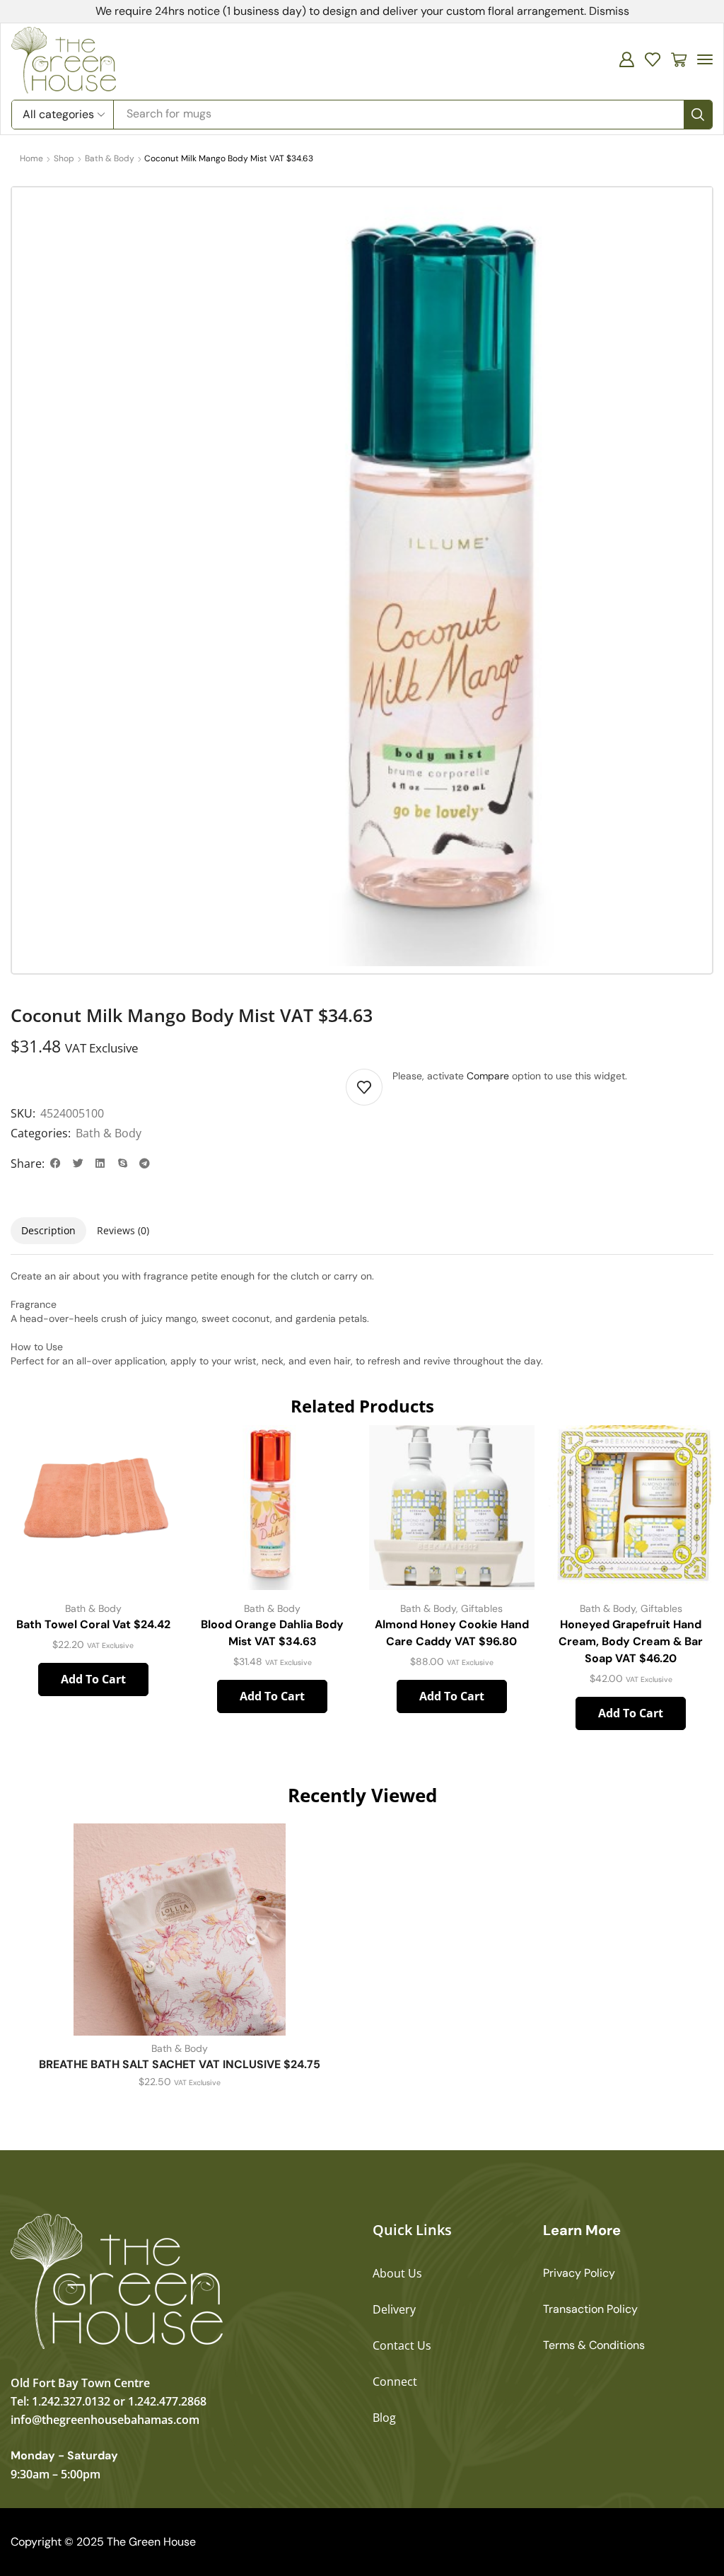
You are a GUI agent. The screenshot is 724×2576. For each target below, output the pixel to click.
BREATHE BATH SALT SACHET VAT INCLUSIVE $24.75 (180, 2064)
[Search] (698, 115)
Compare (488, 1076)
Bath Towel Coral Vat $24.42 (93, 1624)
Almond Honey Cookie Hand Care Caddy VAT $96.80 (452, 1633)
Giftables (482, 1608)
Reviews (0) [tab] (123, 1230)
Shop (64, 158)
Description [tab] (48, 1230)
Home (31, 158)
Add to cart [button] (93, 1679)
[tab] (48, 1231)
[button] (626, 59)
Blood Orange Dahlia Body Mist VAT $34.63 (272, 1633)
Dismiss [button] (609, 11)
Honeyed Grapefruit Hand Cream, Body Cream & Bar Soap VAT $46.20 (631, 1641)
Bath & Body (110, 158)
